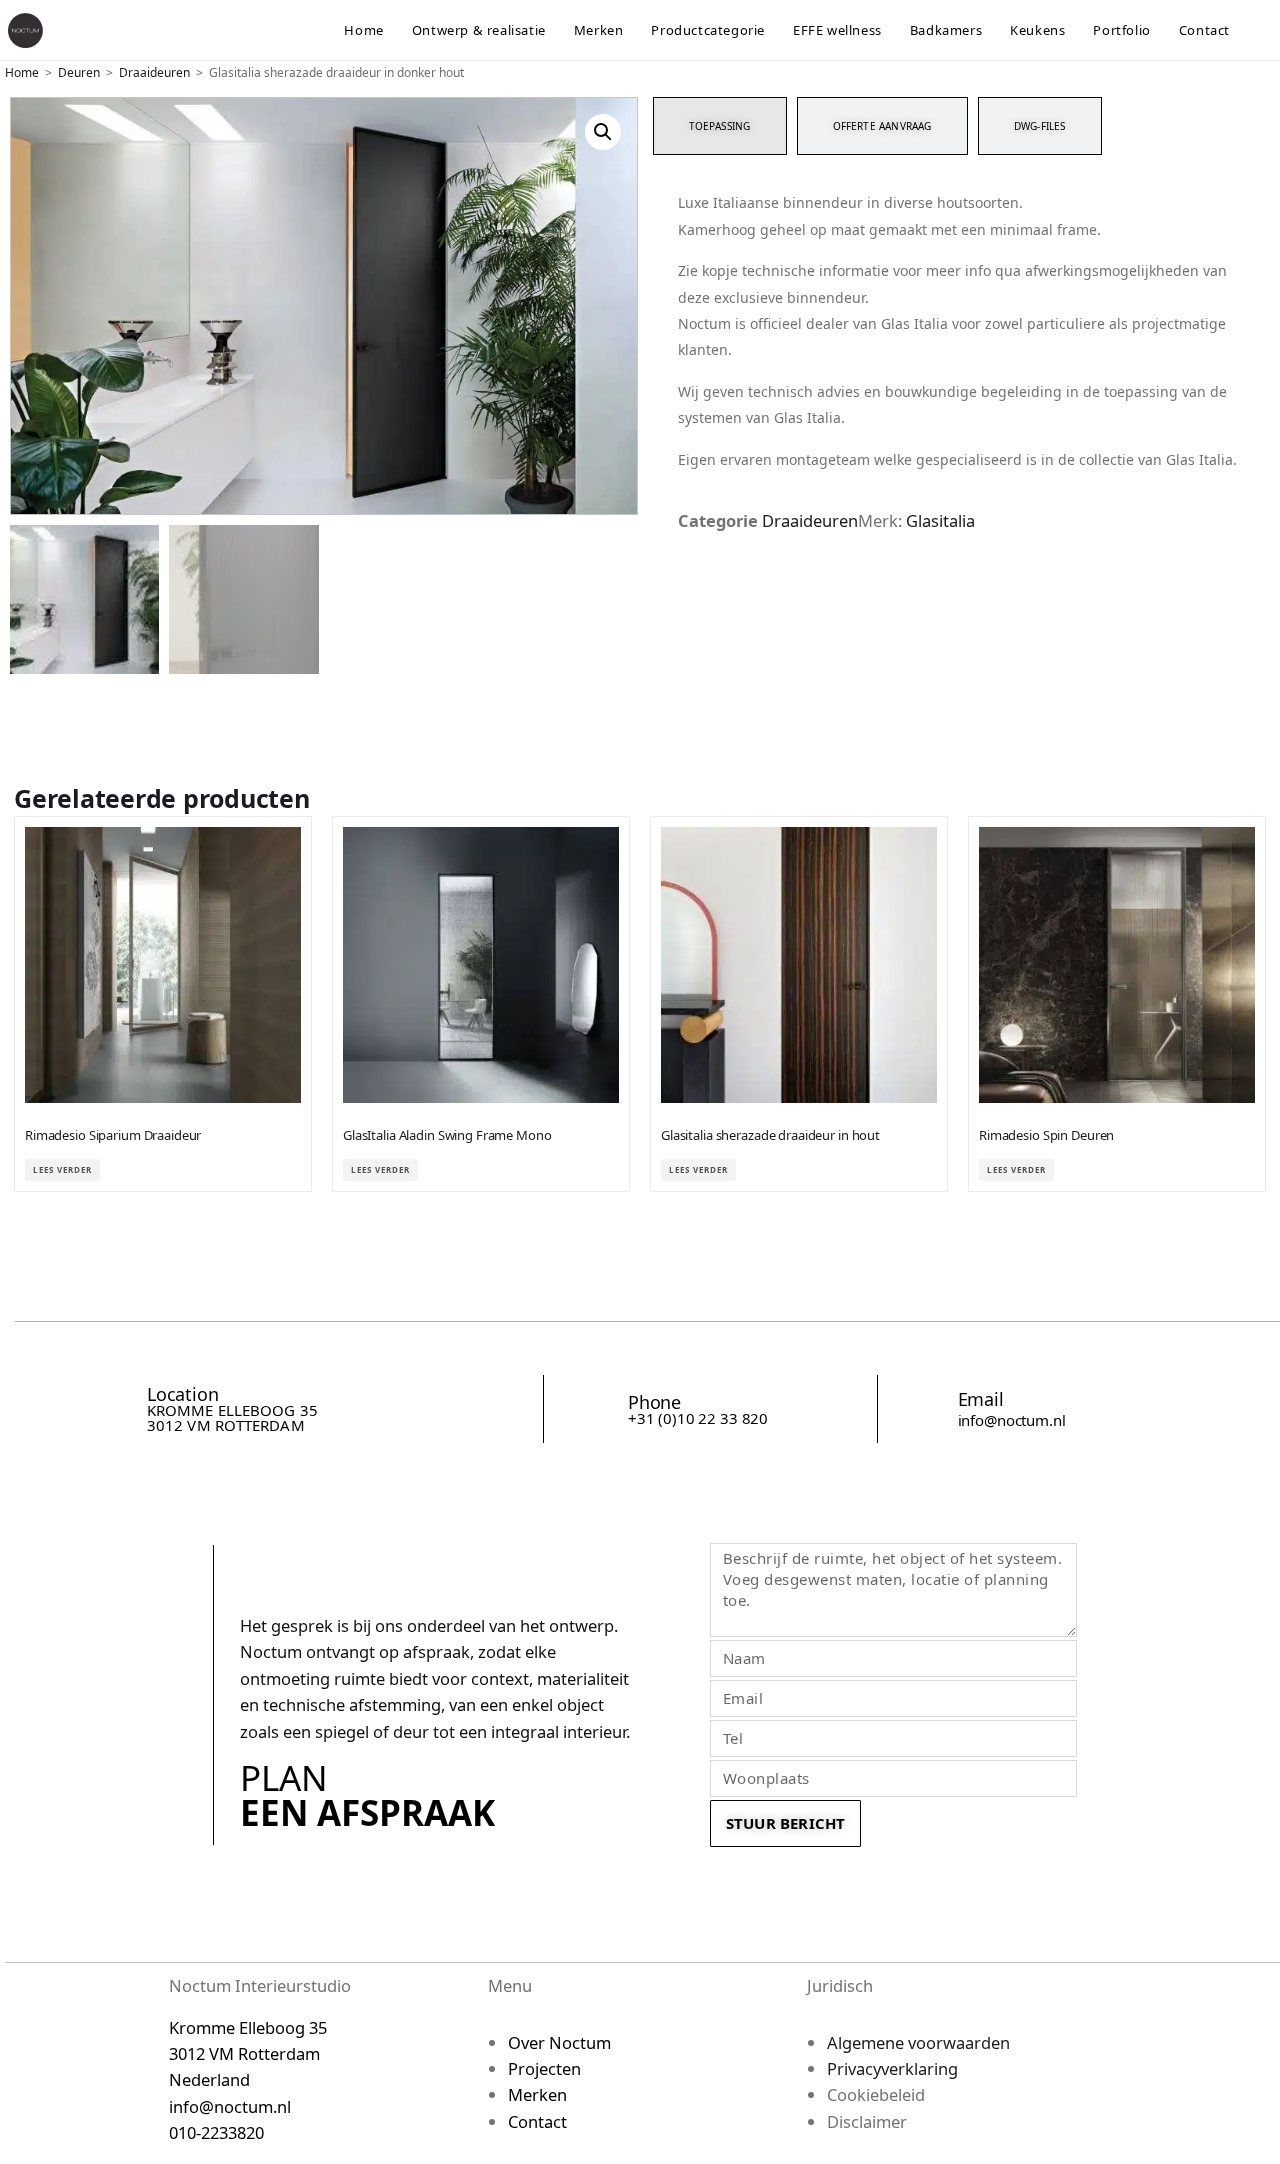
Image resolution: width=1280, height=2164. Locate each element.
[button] (603, 132)
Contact (537, 2121)
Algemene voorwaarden (918, 2042)
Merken (537, 2094)
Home (22, 72)
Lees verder (62, 1169)
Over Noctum (559, 2042)
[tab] (720, 126)
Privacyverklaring (892, 2068)
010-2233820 (216, 2132)
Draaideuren (154, 72)
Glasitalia (940, 520)
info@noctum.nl (1012, 1420)
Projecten (544, 2068)
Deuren (79, 72)
